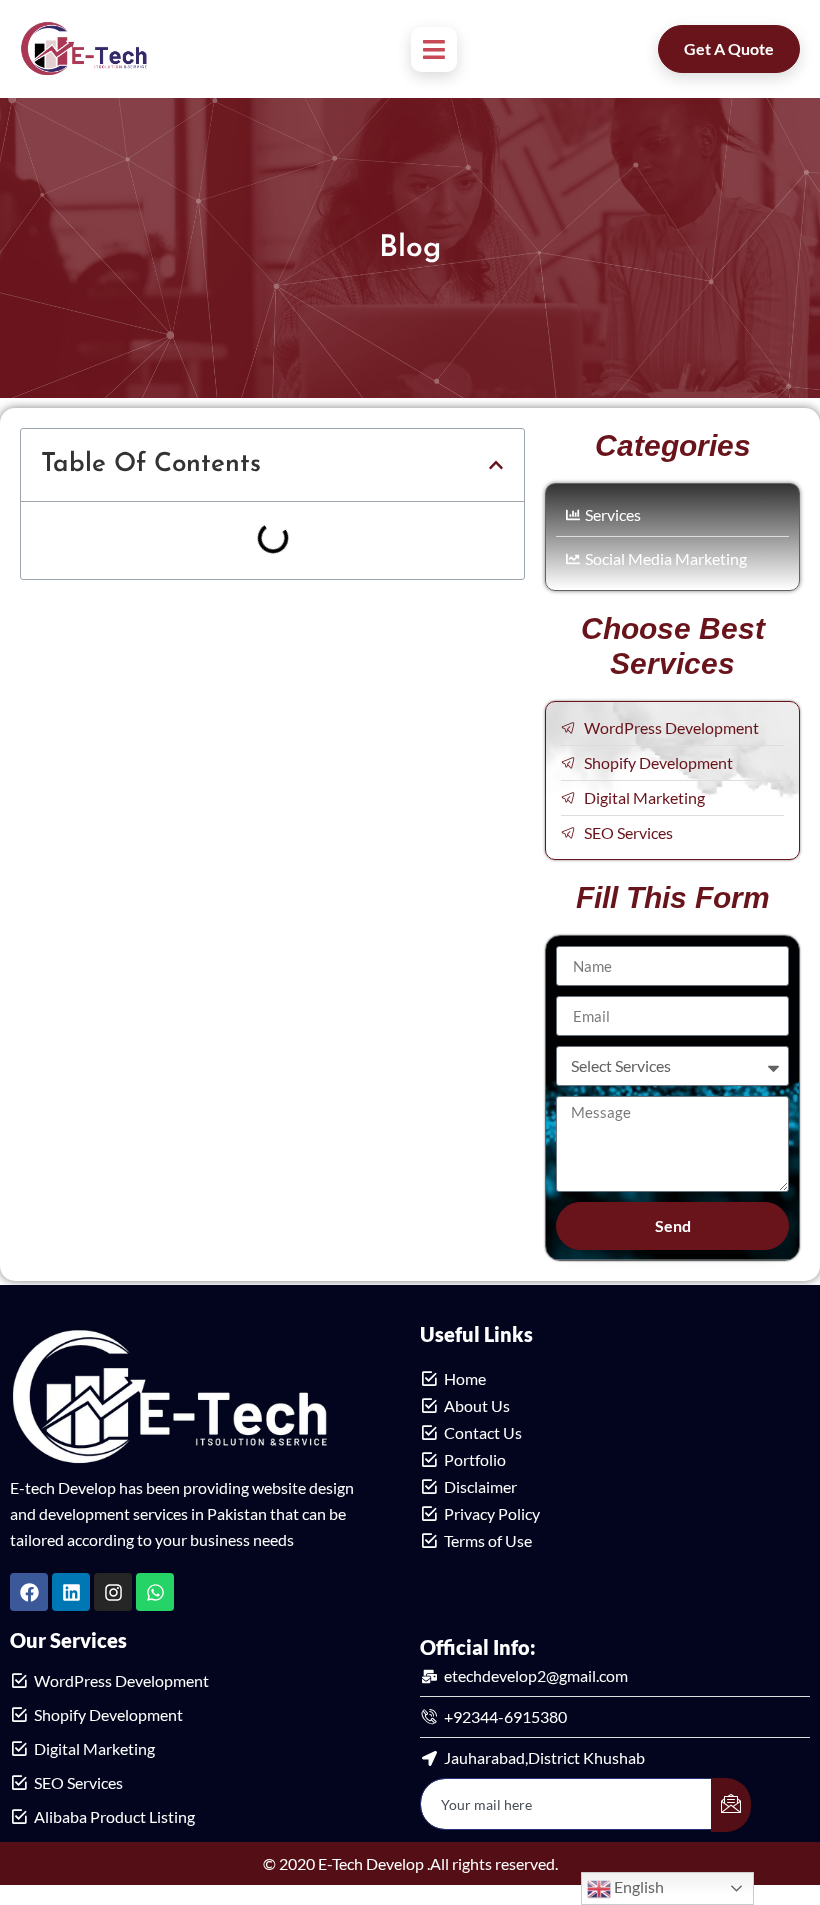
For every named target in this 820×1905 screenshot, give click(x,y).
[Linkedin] (71, 1592)
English (637, 1886)
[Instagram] (113, 1592)
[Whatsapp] (155, 1592)
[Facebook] (29, 1592)
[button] (496, 465)
